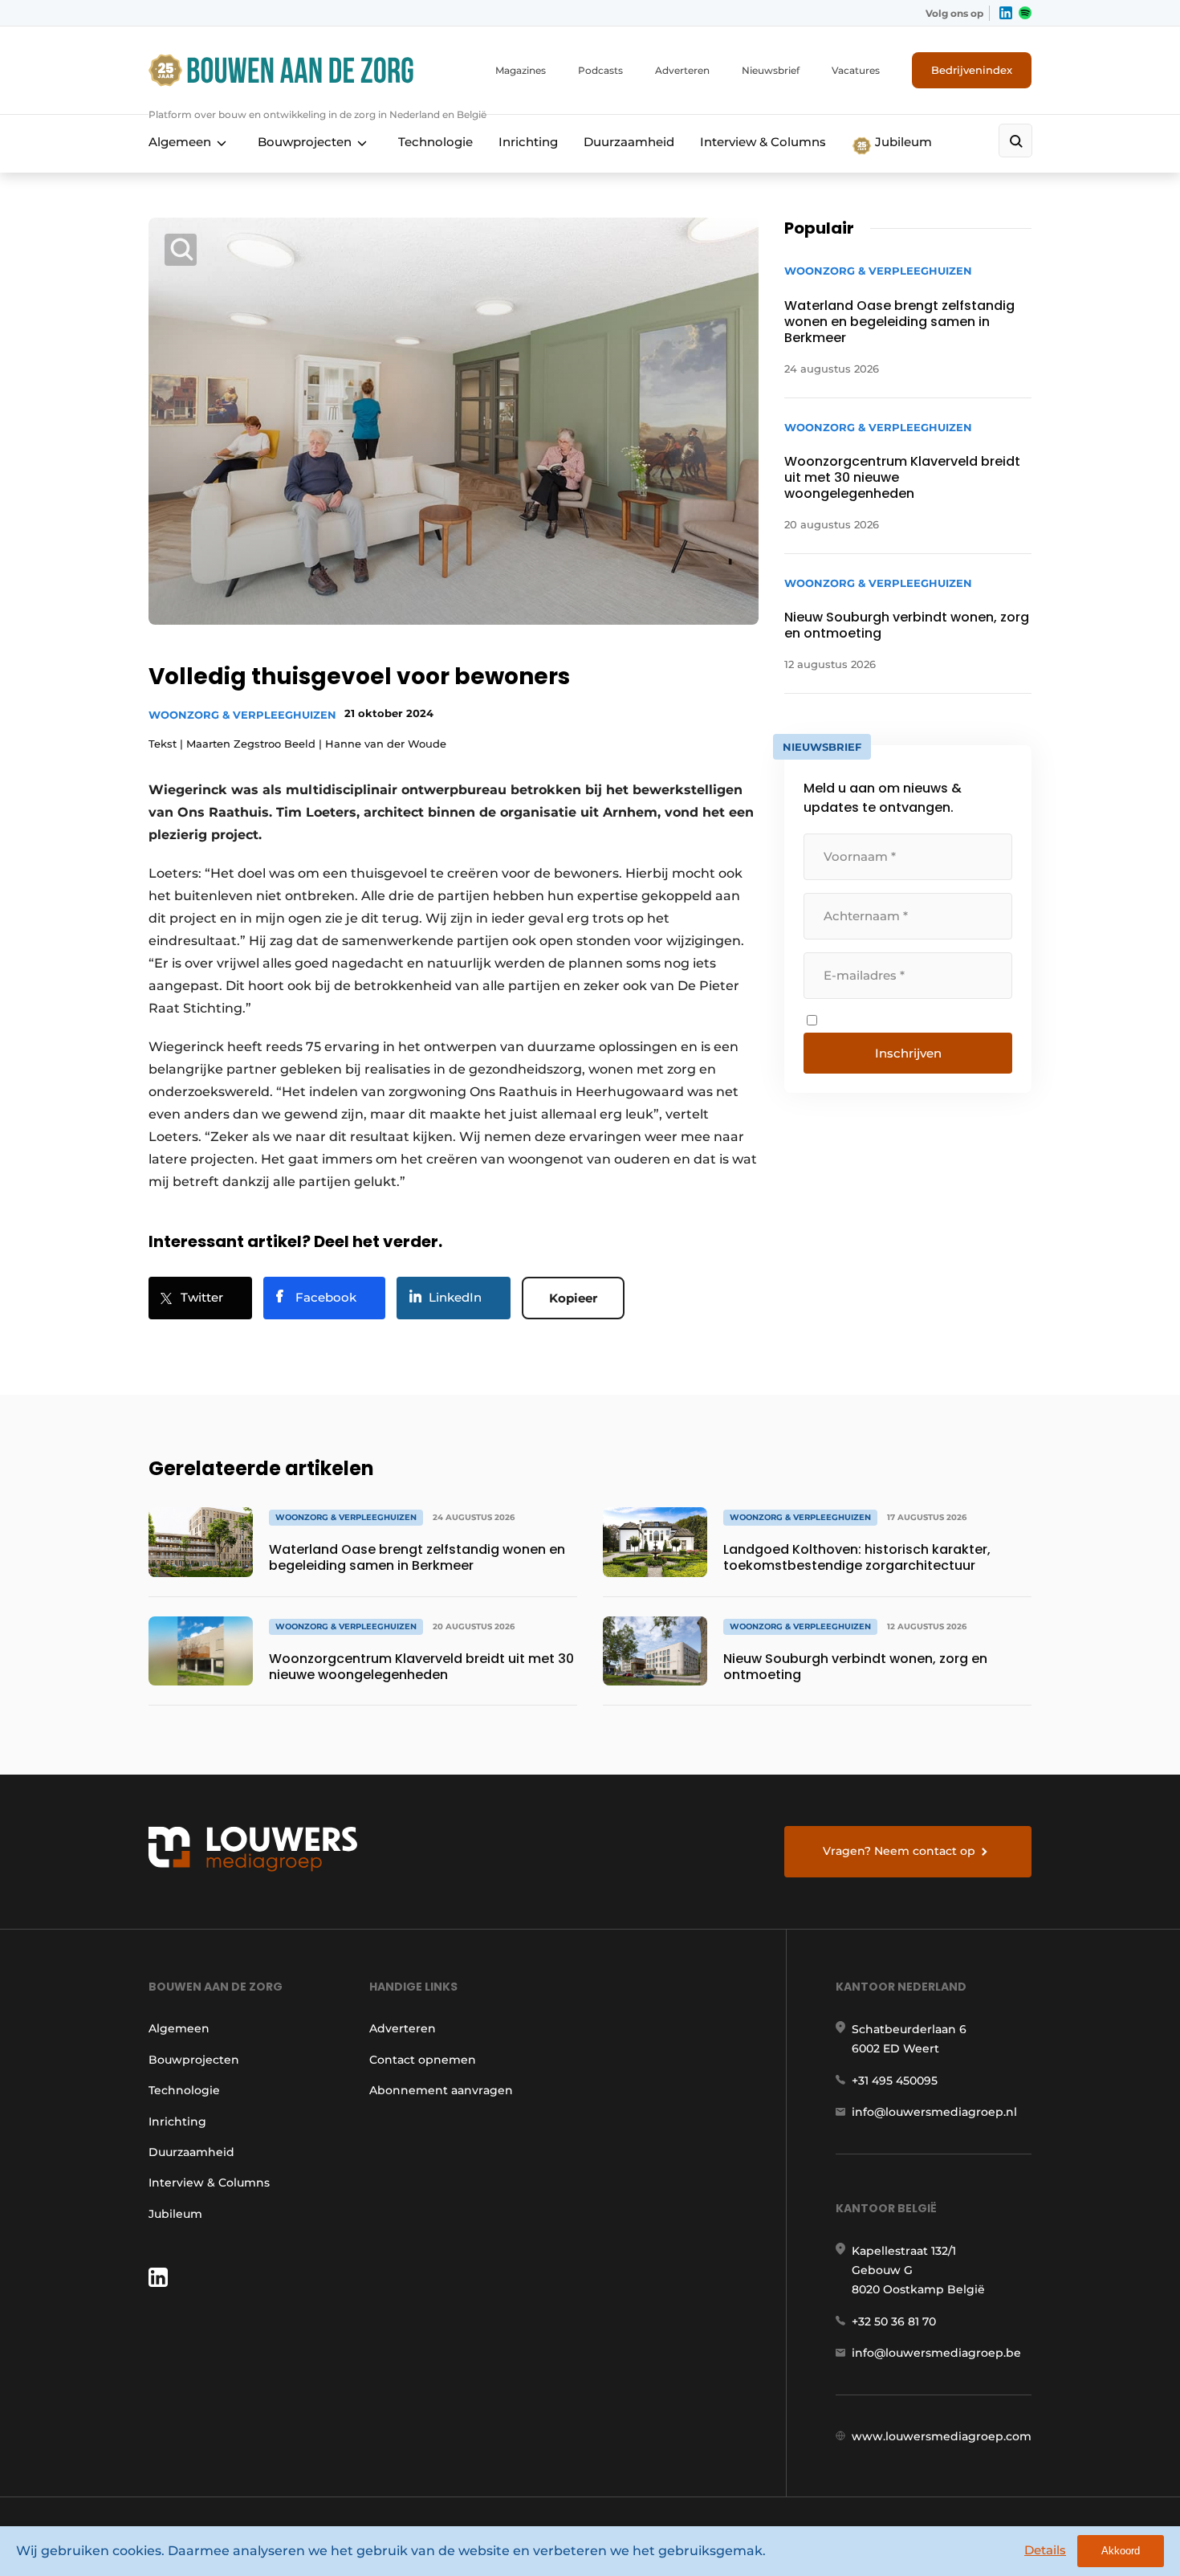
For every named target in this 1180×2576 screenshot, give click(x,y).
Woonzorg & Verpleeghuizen (242, 715)
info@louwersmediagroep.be (936, 2353)
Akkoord (1121, 2551)
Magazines (521, 70)
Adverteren (682, 70)
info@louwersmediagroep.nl (934, 2112)
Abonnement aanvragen (441, 2090)
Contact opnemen (423, 2060)
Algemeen (180, 142)
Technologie (435, 142)
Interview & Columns (763, 142)
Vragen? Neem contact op (899, 1851)
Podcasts (600, 70)
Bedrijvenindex (972, 70)
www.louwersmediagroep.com (942, 2436)
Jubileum (902, 142)
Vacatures (856, 70)
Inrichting (528, 142)
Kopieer (573, 1298)
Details (1045, 2550)
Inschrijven (908, 1053)
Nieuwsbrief (771, 70)
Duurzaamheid (629, 142)
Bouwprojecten (305, 142)
